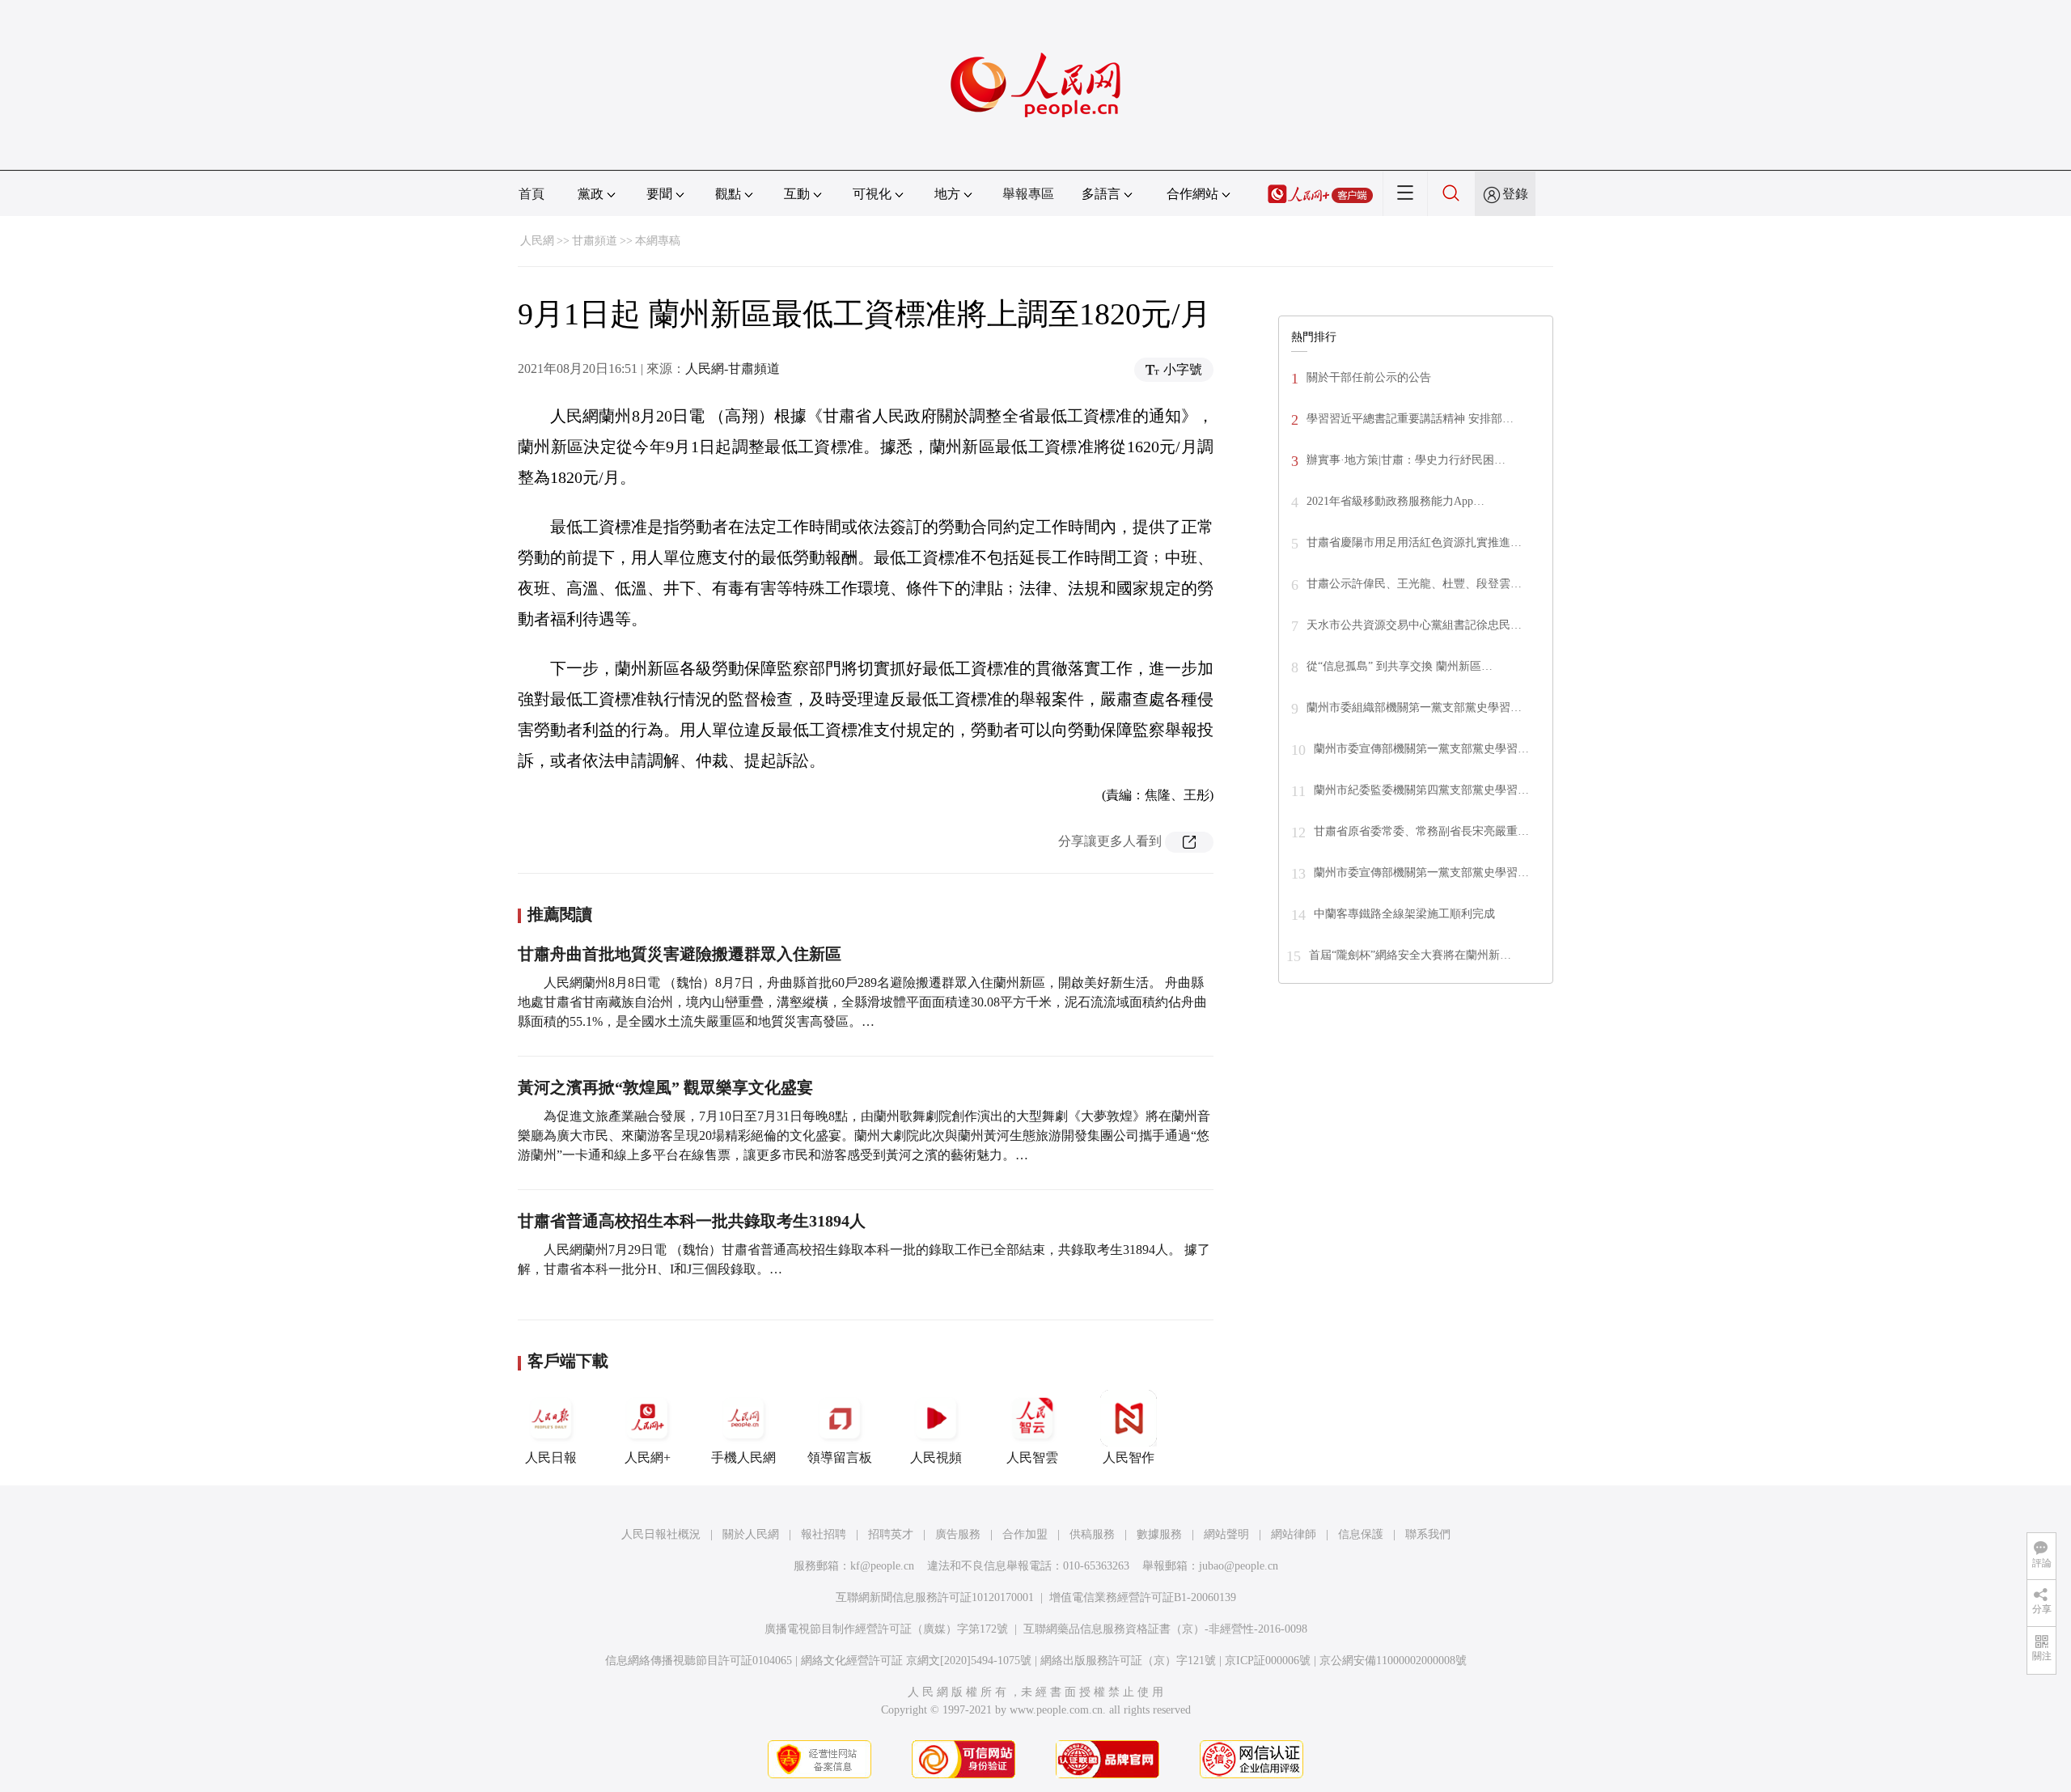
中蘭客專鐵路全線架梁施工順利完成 (1404, 914)
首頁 (532, 194)
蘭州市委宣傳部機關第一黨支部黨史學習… (1421, 749)
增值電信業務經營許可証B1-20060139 (1143, 1597)
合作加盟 (1025, 1534)
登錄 (1515, 194)
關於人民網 (751, 1534)
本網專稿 (658, 241)
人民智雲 (1032, 1457)
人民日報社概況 (661, 1534)
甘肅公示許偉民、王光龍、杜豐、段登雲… (1414, 584)
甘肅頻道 (595, 241)
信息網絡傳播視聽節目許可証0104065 (699, 1661)
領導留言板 (840, 1457)
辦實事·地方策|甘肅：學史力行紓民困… (1406, 460)
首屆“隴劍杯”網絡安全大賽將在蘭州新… (1410, 955)
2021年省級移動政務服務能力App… (1395, 501)
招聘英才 (891, 1534)
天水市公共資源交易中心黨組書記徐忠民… (1414, 625)
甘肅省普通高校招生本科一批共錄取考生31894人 (692, 1221)
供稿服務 (1092, 1534)
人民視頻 (936, 1457)
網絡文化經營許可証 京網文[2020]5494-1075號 (916, 1661)
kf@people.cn (882, 1566)
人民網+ (648, 1457)
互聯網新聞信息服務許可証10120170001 (935, 1597)
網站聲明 (1226, 1534)
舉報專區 (1028, 194)
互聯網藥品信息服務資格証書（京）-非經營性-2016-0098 (1165, 1629)
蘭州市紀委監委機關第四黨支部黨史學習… (1421, 790)
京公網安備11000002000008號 (1393, 1661)
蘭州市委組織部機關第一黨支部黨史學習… (1414, 707)
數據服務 (1159, 1534)
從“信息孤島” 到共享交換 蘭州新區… (1400, 666)
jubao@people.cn (1239, 1566)
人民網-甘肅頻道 (733, 369)
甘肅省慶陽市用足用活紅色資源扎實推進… (1414, 542)
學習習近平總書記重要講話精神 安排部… (1410, 419)
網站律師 (1294, 1534)
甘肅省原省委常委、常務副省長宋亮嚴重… (1421, 831)
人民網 (537, 241)
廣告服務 (958, 1534)
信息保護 (1361, 1534)
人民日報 (551, 1457)
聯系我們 (1428, 1534)
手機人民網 (743, 1457)
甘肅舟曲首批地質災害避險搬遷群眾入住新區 (680, 954)
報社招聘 (824, 1534)
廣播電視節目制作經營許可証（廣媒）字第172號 (886, 1629)
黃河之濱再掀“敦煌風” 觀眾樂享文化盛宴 (665, 1087)
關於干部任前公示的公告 (1369, 377)
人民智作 (1129, 1457)
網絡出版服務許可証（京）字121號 (1128, 1661)
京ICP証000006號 (1268, 1661)
